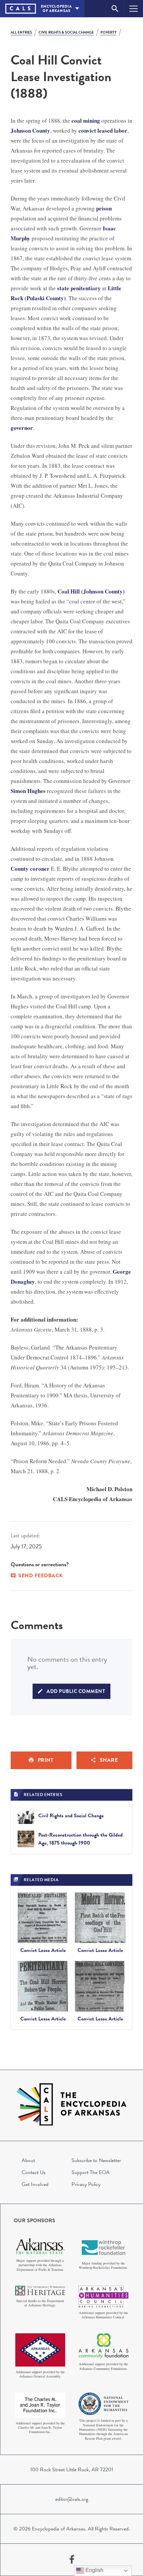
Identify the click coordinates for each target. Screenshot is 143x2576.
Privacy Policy (86, 2184)
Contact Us (34, 2172)
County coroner (30, 869)
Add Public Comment (76, 1691)
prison (104, 208)
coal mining (86, 121)
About (28, 2160)
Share (109, 1760)
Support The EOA (91, 2172)
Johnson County (30, 130)
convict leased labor (103, 130)
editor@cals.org (72, 2499)
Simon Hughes (28, 791)
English (94, 2570)
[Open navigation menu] (134, 8)
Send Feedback (41, 1576)
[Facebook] (72, 2560)
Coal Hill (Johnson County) (91, 591)
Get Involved (35, 2184)
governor (22, 428)
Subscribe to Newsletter (96, 2160)
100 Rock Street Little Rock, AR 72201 (72, 2470)
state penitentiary (79, 288)
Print (46, 1760)
